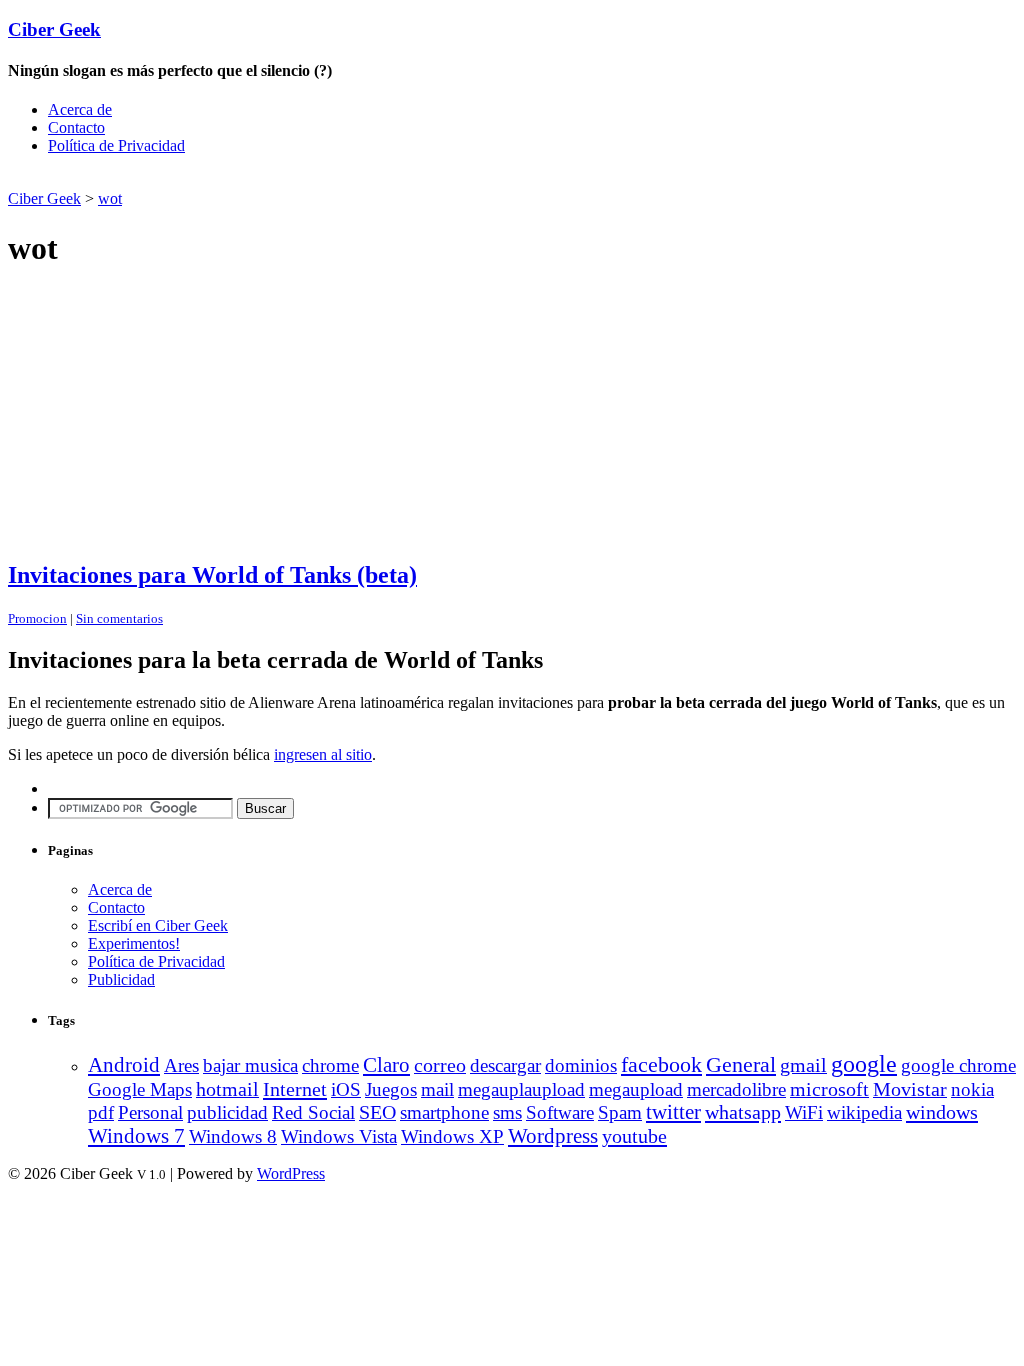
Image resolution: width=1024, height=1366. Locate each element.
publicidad (227, 1112)
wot (110, 198)
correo (440, 1065)
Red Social (313, 1112)
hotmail (227, 1089)
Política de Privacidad (116, 145)
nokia (972, 1089)
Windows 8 (233, 1136)
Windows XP (452, 1136)
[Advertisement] (242, 178)
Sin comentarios (119, 618)
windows (942, 1112)
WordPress (291, 1173)
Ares (181, 1065)
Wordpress (553, 1136)
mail (437, 1089)
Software (560, 1112)
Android (124, 1065)
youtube (634, 1136)
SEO (377, 1112)
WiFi (804, 1112)
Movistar (910, 1089)
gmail (803, 1065)
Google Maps (140, 1089)
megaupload (636, 1089)
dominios (581, 1065)
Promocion (37, 618)
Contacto (76, 127)
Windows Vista (339, 1136)
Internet (295, 1089)
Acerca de (80, 109)
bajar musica (250, 1065)
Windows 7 (136, 1136)
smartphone (444, 1112)
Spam (620, 1112)
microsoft (829, 1089)
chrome (330, 1065)
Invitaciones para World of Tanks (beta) (212, 575)
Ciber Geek (54, 29)
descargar (505, 1065)
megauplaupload (521, 1089)
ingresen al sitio (323, 754)
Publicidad (121, 979)
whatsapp (743, 1112)
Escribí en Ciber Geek (158, 925)
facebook (661, 1064)
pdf (101, 1112)
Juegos (391, 1089)
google (864, 1064)
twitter (673, 1112)
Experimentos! (134, 943)
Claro (386, 1065)
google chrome (958, 1065)
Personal (150, 1112)
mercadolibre (736, 1089)
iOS (346, 1089)
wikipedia (864, 1112)
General (741, 1064)
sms (507, 1112)
